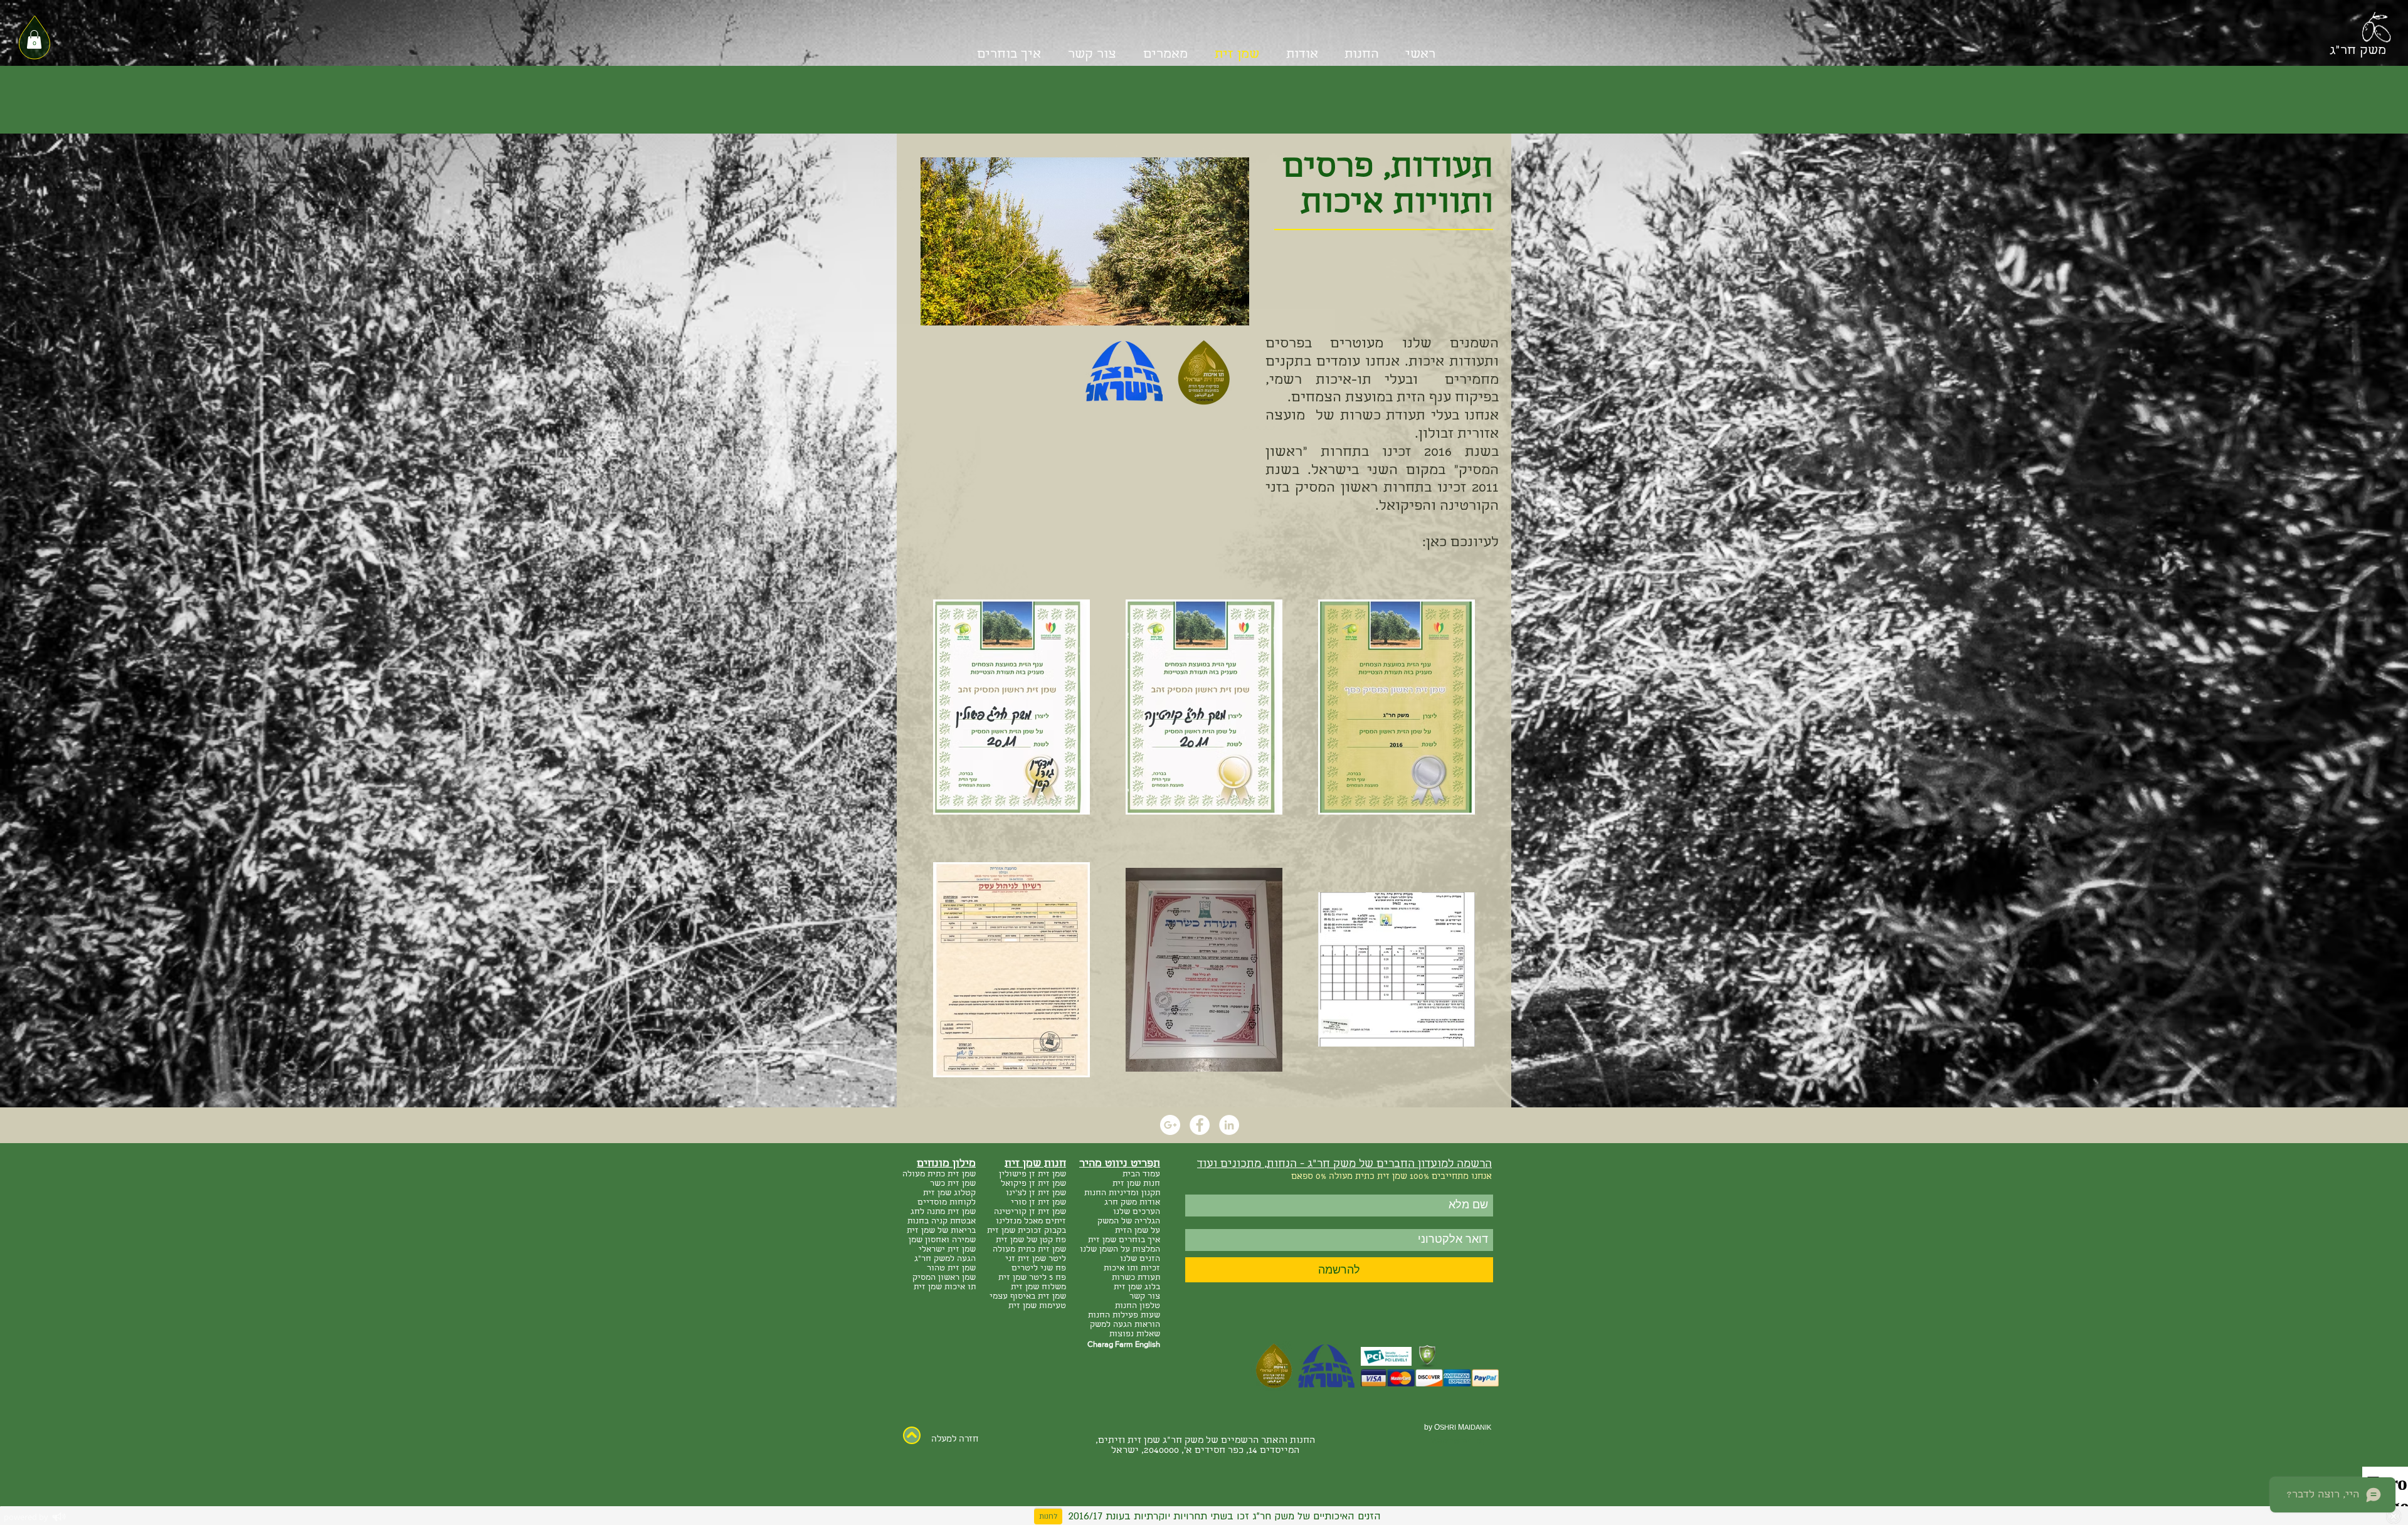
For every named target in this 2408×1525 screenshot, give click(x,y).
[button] (34, 40)
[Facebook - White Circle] (1200, 1125)
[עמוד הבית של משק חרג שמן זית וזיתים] (2376, 29)
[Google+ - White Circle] (1170, 1125)
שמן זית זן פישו (1038, 1175)
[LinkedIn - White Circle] (1229, 1125)
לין (1004, 1175)
